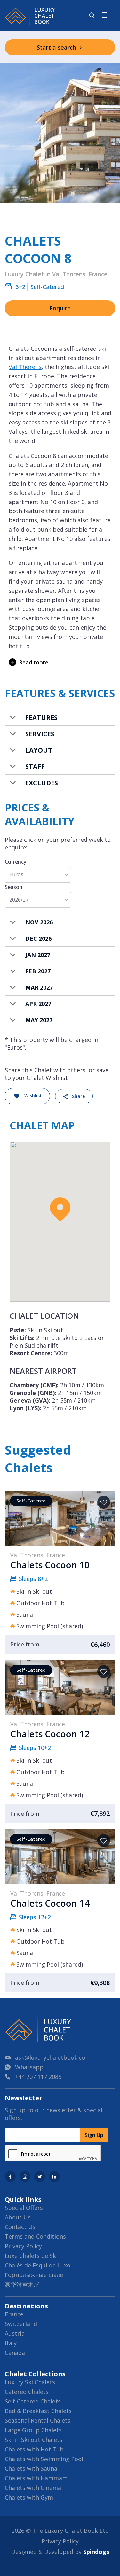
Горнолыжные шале (34, 2275)
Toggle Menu (105, 15)
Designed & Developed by (60, 2552)
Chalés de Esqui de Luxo (38, 2265)
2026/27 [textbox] (19, 900)
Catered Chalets (27, 2392)
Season (14, 887)
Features (41, 717)
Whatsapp (29, 2067)
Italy (11, 2343)
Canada (15, 2353)
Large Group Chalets (33, 2430)
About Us (18, 2217)
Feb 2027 (38, 971)
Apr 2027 (38, 1004)
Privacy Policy (23, 2246)
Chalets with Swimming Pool (44, 2459)
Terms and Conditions (35, 2236)
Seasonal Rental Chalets (38, 2420)
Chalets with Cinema (33, 2488)
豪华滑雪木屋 (22, 2284)
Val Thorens (25, 367)
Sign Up (94, 2135)
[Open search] (92, 16)
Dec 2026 (38, 938)
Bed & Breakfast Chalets (38, 2411)
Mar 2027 (39, 987)
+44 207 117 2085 (38, 2077)
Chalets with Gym (29, 2497)
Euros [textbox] (16, 875)
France (14, 2314)
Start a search (57, 47)
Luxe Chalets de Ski (31, 2256)
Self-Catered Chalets (33, 2401)
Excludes (42, 783)
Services (40, 734)
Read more (34, 662)
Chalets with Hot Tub (34, 2449)
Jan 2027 (38, 955)
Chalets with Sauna (31, 2468)
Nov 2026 (39, 922)
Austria (15, 2333)
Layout (39, 750)
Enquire (60, 308)
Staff (35, 766)
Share (78, 1096)
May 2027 (39, 1020)
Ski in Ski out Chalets (34, 2440)
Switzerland (21, 2324)
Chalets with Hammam (36, 2478)
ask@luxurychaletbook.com (53, 2057)
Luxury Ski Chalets (30, 2382)
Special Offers (24, 2208)
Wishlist (33, 1095)
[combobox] (38, 875)
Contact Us (20, 2227)
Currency (16, 862)
